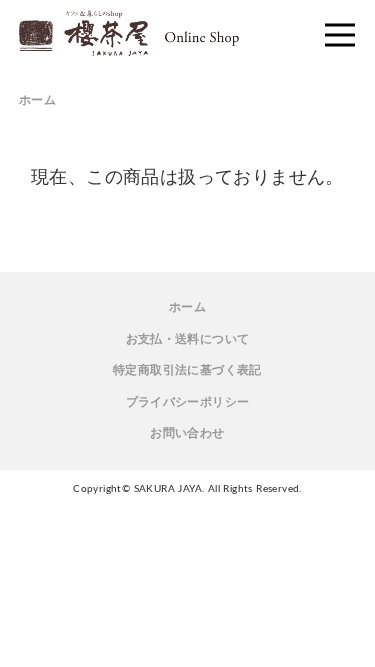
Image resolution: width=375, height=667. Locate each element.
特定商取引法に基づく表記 (187, 370)
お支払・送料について (188, 339)
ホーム (37, 100)
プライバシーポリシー (188, 402)
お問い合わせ (187, 433)
